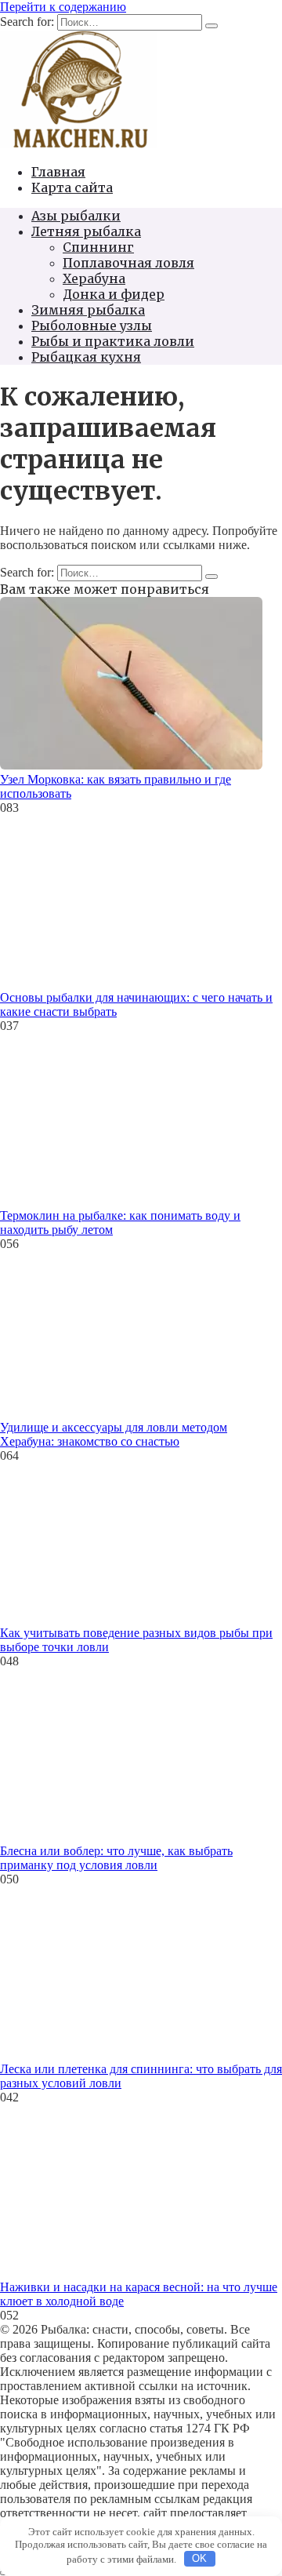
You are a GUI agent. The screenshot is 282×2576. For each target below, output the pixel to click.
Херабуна (94, 278)
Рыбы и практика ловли (113, 341)
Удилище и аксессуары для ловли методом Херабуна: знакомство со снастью (114, 1434)
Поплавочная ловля (128, 263)
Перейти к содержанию (63, 7)
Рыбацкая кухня (86, 357)
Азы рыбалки (76, 216)
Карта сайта (72, 187)
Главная (58, 172)
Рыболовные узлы (92, 326)
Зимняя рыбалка (88, 310)
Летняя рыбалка (86, 231)
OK (199, 2558)
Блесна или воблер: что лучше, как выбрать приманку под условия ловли (116, 1858)
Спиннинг (98, 247)
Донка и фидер (114, 294)
